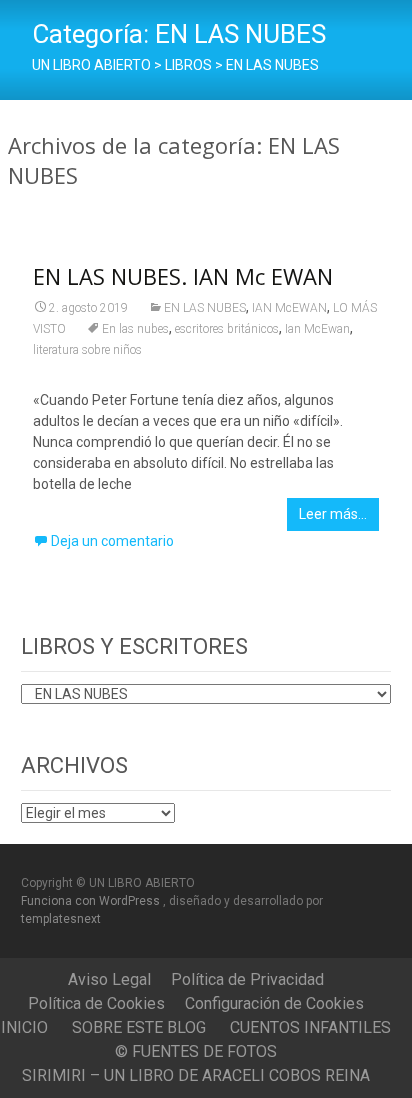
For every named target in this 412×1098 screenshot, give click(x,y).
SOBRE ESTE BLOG (139, 1027)
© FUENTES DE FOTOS (196, 1051)
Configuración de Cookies (274, 1003)
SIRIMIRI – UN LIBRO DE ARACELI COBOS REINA (196, 1075)
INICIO (24, 1027)
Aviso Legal (109, 979)
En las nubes (135, 329)
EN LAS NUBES (205, 308)
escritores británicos (227, 329)
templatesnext (61, 919)
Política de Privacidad (247, 979)
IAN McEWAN (289, 308)
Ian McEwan (317, 329)
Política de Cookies (96, 1003)
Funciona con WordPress (92, 901)
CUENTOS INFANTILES (310, 1027)
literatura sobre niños (87, 350)
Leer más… (333, 514)
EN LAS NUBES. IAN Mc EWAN (183, 276)
